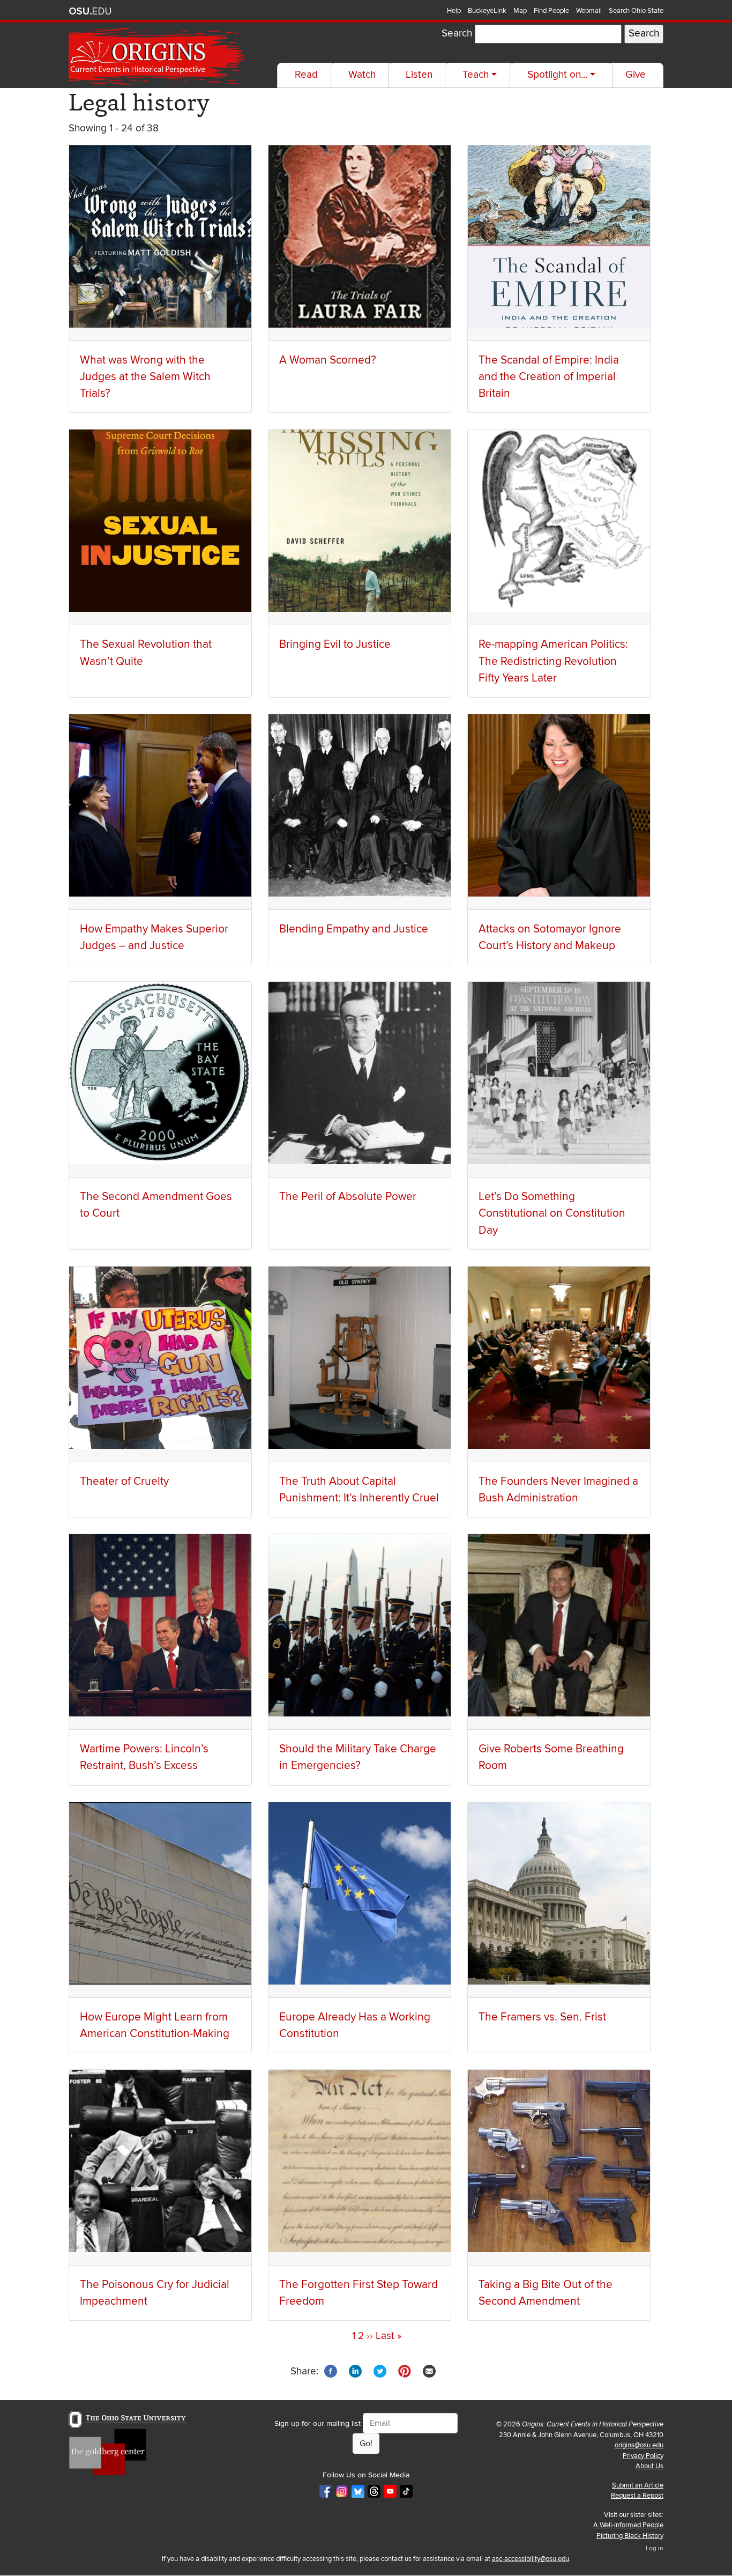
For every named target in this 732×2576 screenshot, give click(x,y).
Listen (419, 75)
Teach (476, 75)
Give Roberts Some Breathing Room (551, 1757)
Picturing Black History (630, 2536)
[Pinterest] (405, 2371)
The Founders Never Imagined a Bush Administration (558, 1490)
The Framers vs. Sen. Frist (542, 2017)
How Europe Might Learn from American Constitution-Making (155, 2025)
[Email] (429, 2371)
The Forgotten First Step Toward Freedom (358, 2293)
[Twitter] (380, 2371)
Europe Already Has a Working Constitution (355, 2025)
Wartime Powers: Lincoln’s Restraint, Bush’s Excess (144, 1757)
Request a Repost (637, 2496)
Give (636, 75)
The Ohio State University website (90, 11)
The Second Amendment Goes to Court (156, 1205)
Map (520, 11)
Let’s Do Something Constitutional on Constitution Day (552, 1213)
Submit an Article (638, 2485)
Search (457, 34)
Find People (551, 11)
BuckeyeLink (487, 11)
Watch (362, 75)
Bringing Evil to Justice (335, 644)
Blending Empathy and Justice (354, 929)
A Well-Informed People (628, 2525)
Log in (655, 2548)
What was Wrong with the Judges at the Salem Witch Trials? (145, 377)
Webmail (589, 11)
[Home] (158, 57)
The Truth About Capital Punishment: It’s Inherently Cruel (359, 1490)
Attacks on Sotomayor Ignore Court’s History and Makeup (550, 937)
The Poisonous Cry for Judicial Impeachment (155, 2293)
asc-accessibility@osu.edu (531, 2559)
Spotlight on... (557, 75)
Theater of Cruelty (124, 1481)
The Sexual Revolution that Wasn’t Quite (146, 653)
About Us (649, 2466)
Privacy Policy (643, 2456)
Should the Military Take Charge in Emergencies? (358, 1757)
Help (454, 11)
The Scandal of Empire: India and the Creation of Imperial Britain (549, 377)
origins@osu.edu (639, 2445)
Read (306, 75)
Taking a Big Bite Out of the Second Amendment (546, 2293)
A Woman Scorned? (328, 360)
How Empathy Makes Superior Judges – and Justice (154, 937)
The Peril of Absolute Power (348, 1197)
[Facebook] (331, 2371)
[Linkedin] (355, 2371)
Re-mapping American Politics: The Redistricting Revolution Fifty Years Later (553, 661)
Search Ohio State (636, 11)
